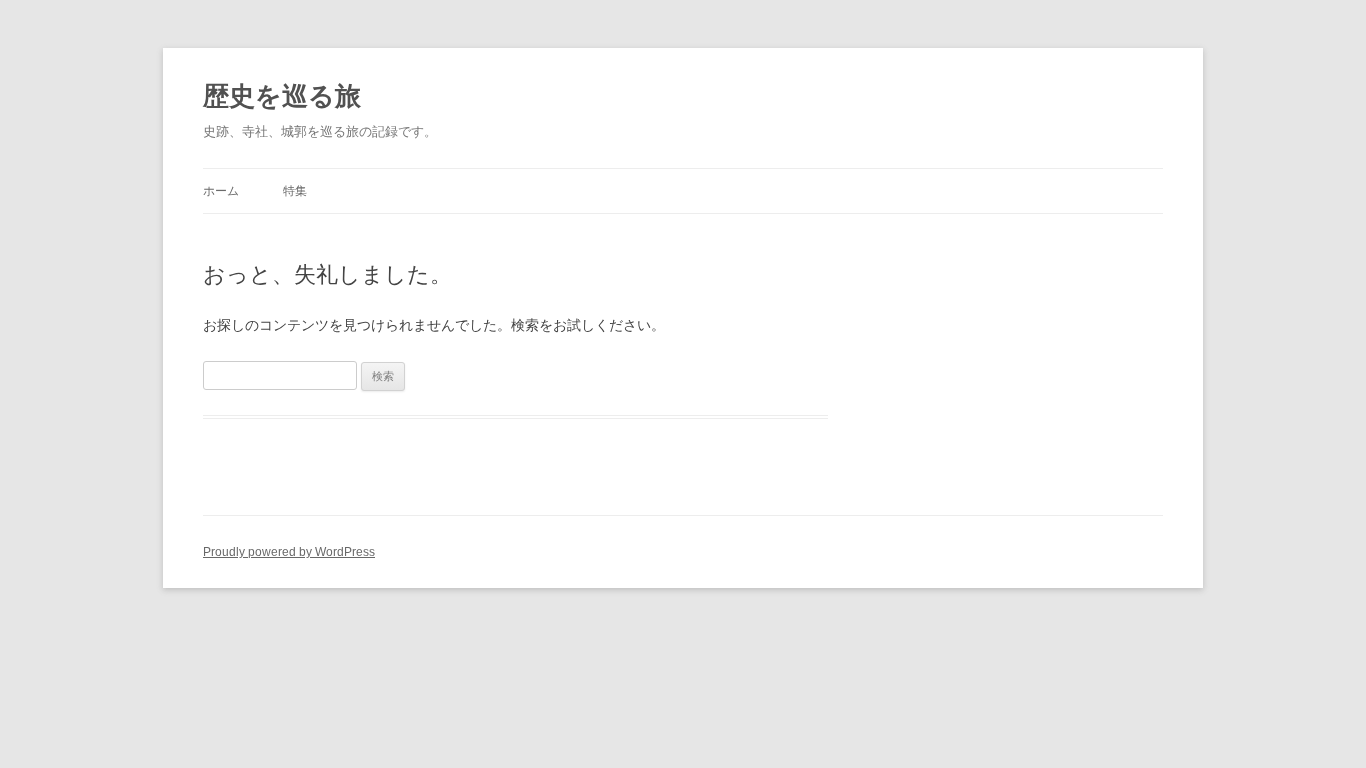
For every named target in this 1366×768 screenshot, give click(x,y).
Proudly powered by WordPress (289, 552)
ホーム (221, 191)
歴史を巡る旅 (282, 96)
